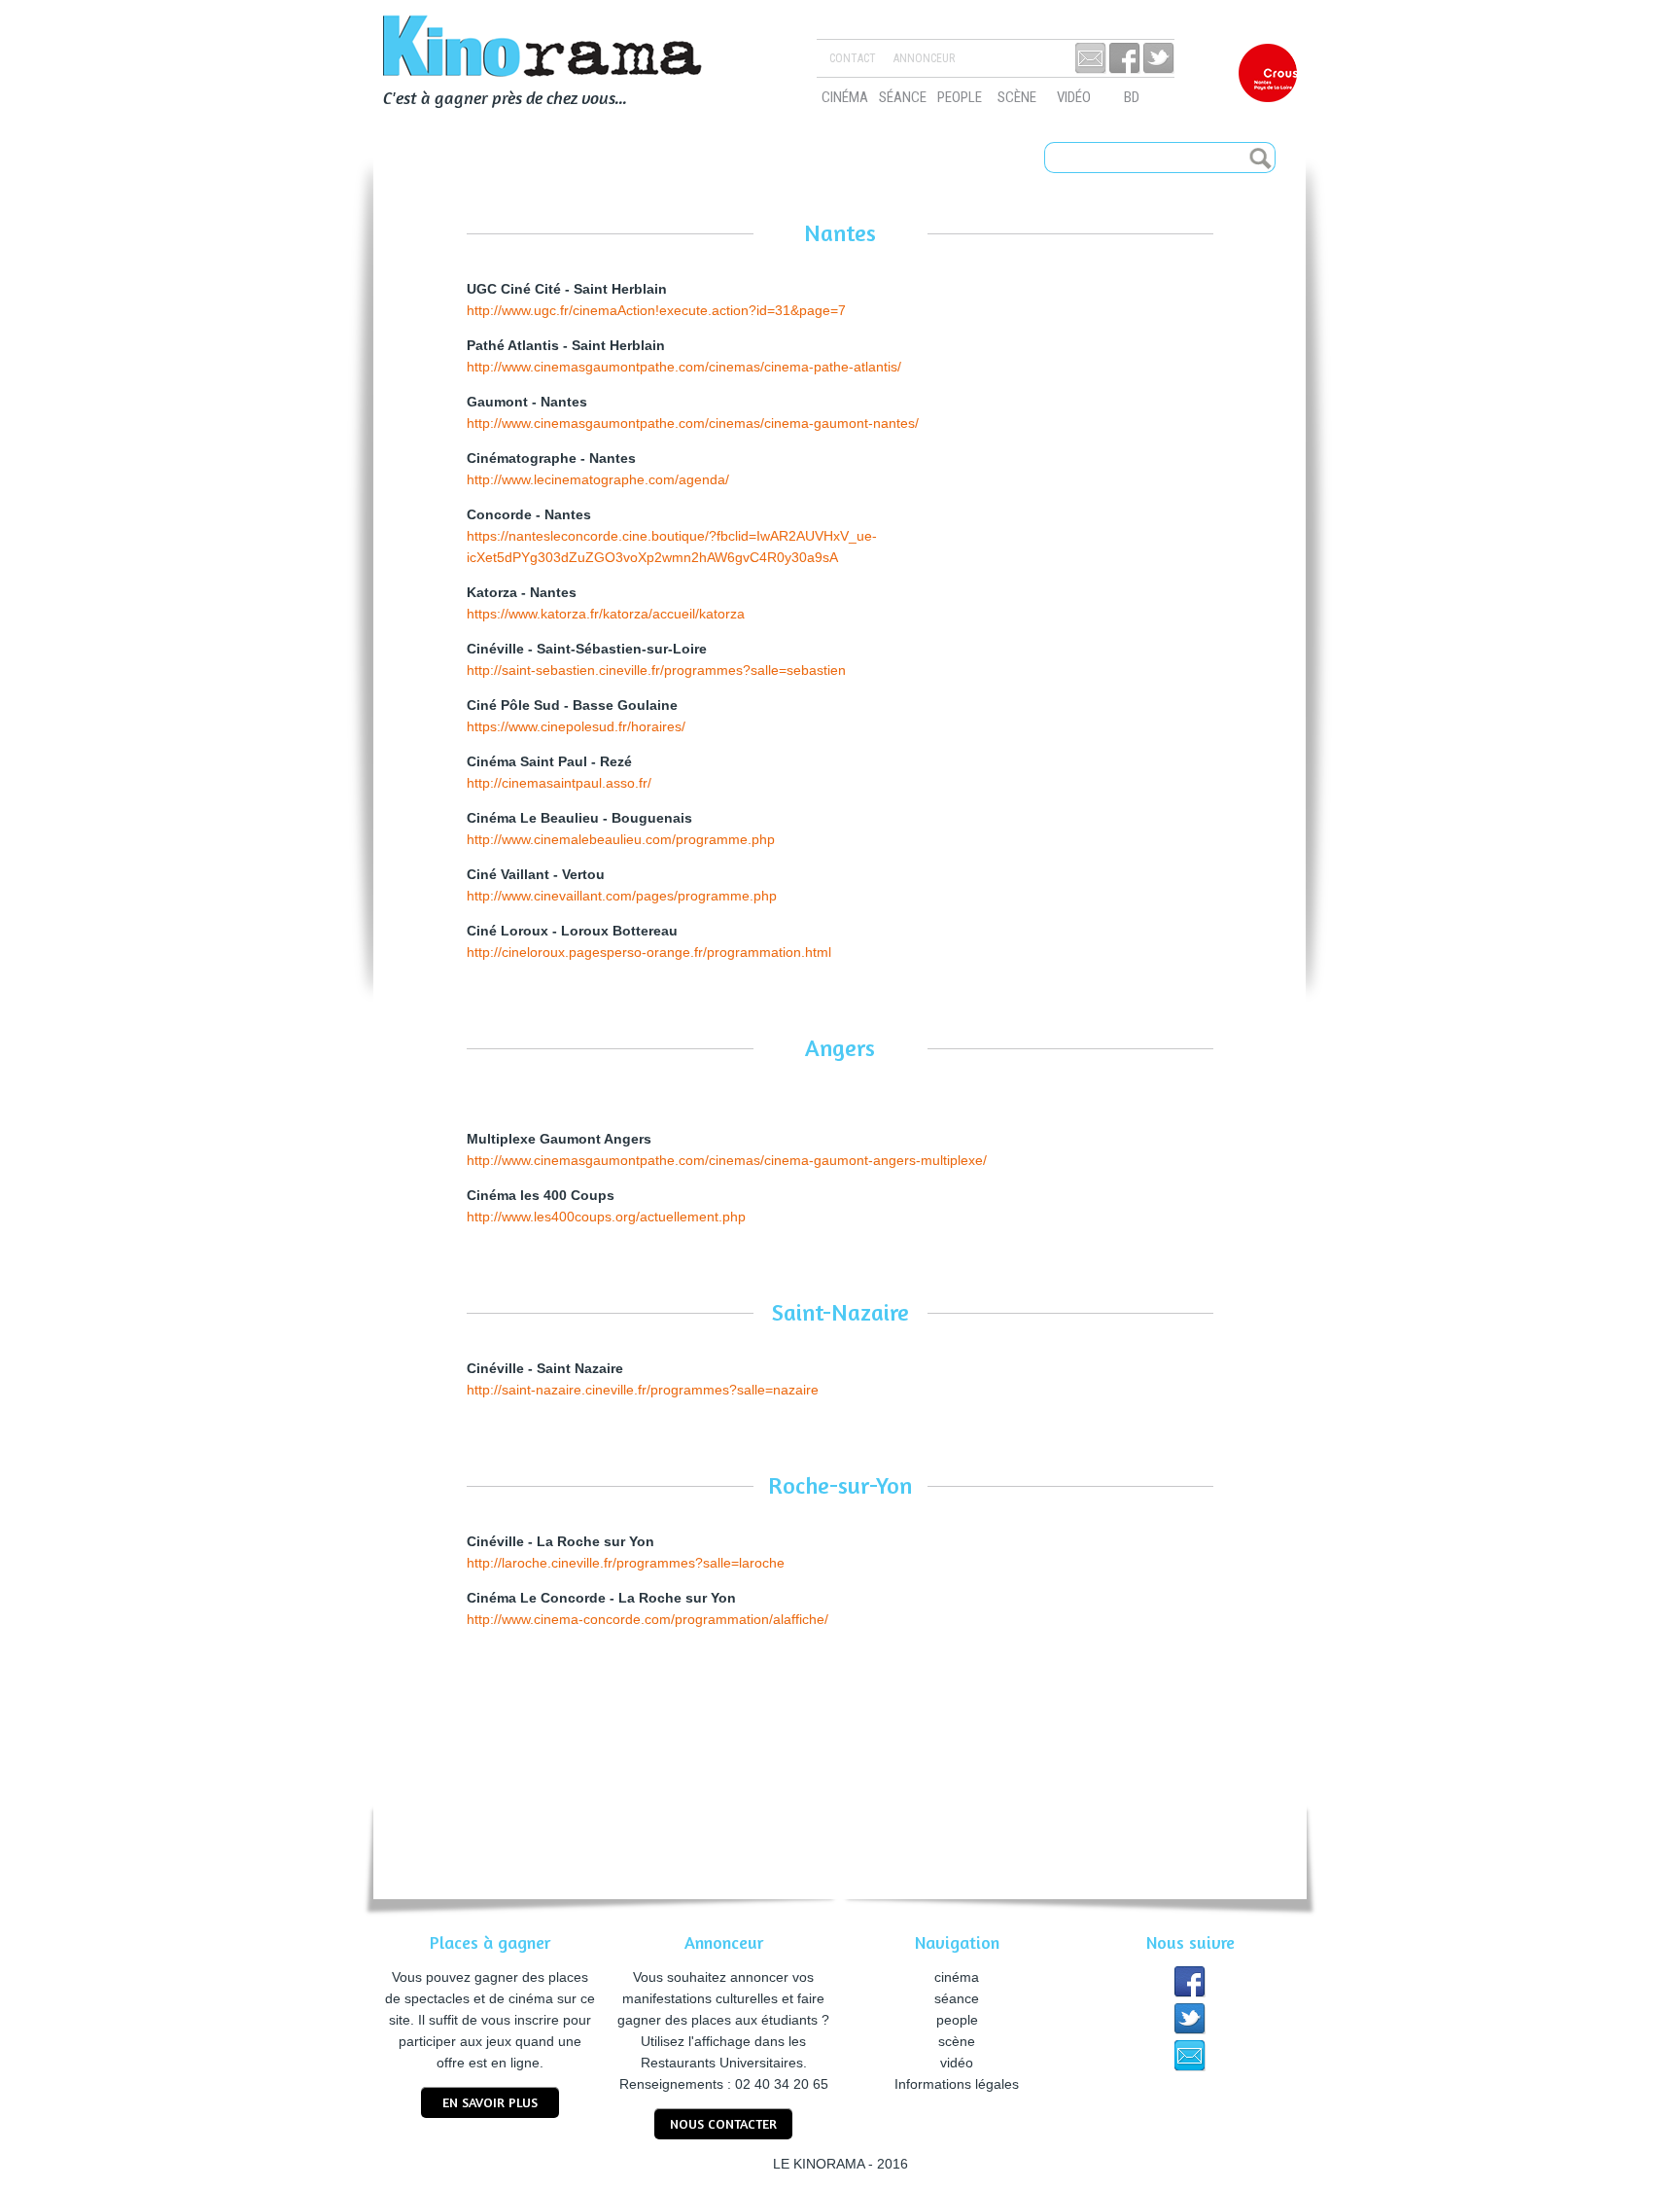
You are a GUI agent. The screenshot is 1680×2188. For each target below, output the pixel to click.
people (960, 97)
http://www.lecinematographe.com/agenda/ (598, 479)
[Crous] (1268, 73)
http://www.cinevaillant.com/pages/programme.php (622, 896)
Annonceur (924, 58)
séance (903, 97)
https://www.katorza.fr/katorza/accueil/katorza (606, 614)
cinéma (845, 97)
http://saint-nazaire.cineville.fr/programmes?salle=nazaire (643, 1390)
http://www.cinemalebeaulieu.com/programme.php (621, 839)
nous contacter (723, 2123)
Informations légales (957, 2084)
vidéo (1074, 97)
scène (1017, 97)
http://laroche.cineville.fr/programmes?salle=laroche (626, 1563)
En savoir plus (490, 2102)
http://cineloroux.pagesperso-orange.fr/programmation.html (649, 952)
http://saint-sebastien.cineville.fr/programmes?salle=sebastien (656, 670)
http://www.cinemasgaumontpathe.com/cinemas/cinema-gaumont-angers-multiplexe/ (727, 1160)
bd (1132, 97)
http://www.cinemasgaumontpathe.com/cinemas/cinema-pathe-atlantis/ (684, 367)
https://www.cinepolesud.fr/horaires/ (576, 726)
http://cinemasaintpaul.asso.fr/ (559, 783)
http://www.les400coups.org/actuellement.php (606, 1217)
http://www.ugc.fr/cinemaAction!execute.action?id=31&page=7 (656, 310)
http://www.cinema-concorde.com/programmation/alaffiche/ (647, 1619)
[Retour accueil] (568, 49)
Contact (853, 58)
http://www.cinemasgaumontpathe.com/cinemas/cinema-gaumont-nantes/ (693, 423)
